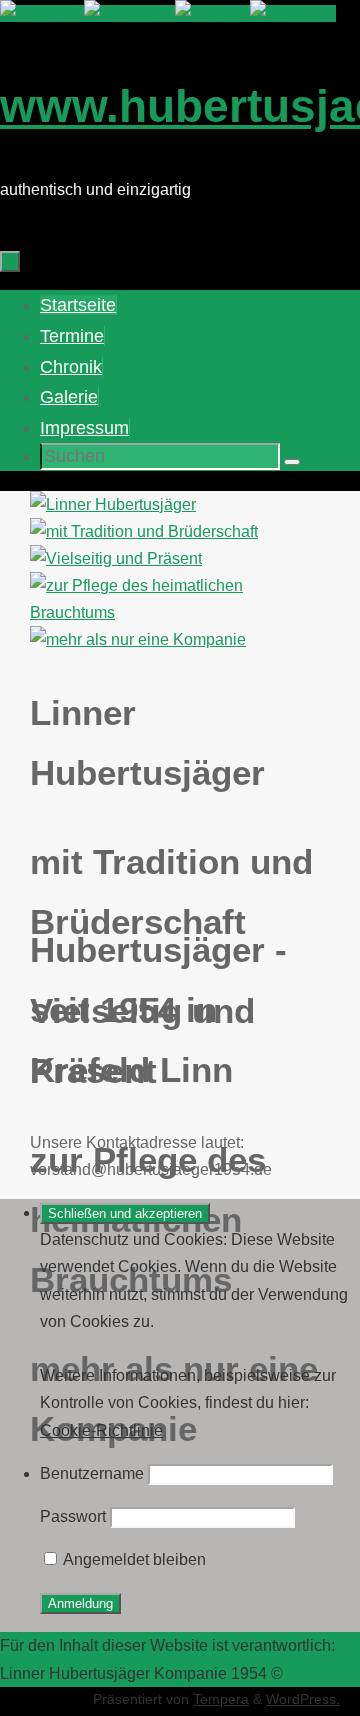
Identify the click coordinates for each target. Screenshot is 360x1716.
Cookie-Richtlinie (101, 1430)
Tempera (221, 1699)
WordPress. (303, 1699)
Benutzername (92, 1473)
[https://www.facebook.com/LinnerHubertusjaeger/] (129, 13)
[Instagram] (293, 13)
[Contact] (212, 13)
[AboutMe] (42, 13)
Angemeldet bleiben (133, 1559)
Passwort (73, 1516)
